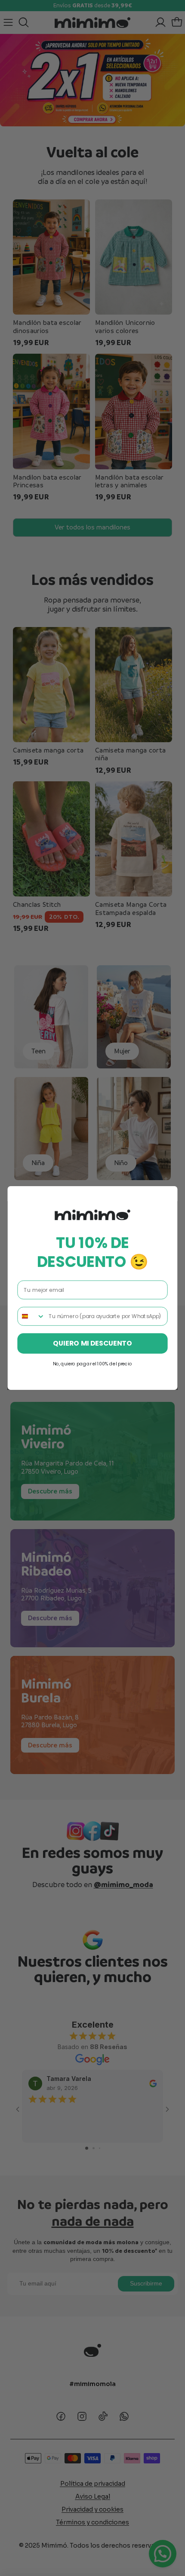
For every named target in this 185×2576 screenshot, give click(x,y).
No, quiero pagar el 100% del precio (92, 1364)
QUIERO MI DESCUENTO (92, 1343)
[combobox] (31, 1316)
